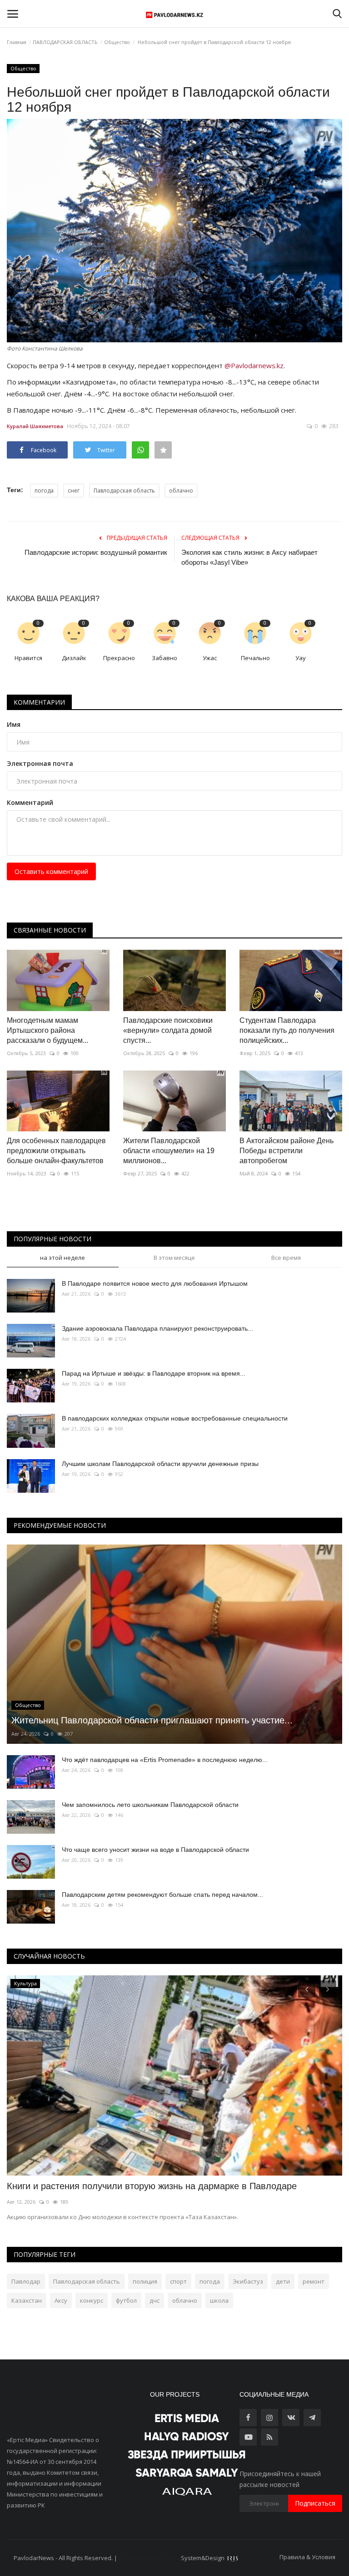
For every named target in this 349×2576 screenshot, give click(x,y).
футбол (126, 2300)
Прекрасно (119, 658)
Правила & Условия (307, 2557)
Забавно (165, 658)
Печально (255, 658)
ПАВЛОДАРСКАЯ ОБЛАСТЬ (65, 42)
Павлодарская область (124, 491)
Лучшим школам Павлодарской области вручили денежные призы (160, 1464)
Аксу (61, 2300)
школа (219, 2300)
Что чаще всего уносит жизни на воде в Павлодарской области (155, 1850)
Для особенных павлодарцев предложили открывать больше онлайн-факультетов (56, 1151)
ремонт (314, 2281)
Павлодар (26, 2281)
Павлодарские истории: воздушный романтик (96, 552)
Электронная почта (40, 763)
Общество (117, 42)
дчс (155, 2300)
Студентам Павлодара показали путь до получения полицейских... (287, 1030)
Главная (17, 42)
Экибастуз (248, 2281)
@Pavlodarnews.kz (254, 365)
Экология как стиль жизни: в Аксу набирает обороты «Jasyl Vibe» (249, 557)
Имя (14, 724)
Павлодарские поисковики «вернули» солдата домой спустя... (168, 1030)
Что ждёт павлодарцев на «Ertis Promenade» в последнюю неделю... (165, 1760)
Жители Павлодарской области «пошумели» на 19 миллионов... (169, 1151)
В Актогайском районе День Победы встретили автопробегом (287, 1151)
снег (74, 491)
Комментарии (39, 702)
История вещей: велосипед (65, 2186)
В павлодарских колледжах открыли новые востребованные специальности (175, 1418)
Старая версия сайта (149, 2558)
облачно (181, 491)
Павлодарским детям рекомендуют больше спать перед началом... (162, 1895)
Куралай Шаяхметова (35, 426)
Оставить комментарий (51, 871)
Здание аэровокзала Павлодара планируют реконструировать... (157, 1328)
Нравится (28, 658)
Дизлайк (74, 658)
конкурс (92, 2300)
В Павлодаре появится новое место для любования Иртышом (155, 1283)
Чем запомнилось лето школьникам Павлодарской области (150, 1805)
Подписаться (315, 2503)
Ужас (210, 658)
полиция (145, 2281)
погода (44, 491)
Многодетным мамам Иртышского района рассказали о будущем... (47, 1030)
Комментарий (30, 802)
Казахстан (27, 2300)
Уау (301, 658)
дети (283, 2281)
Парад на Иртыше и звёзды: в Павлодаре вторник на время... (154, 1373)
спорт (178, 2281)
